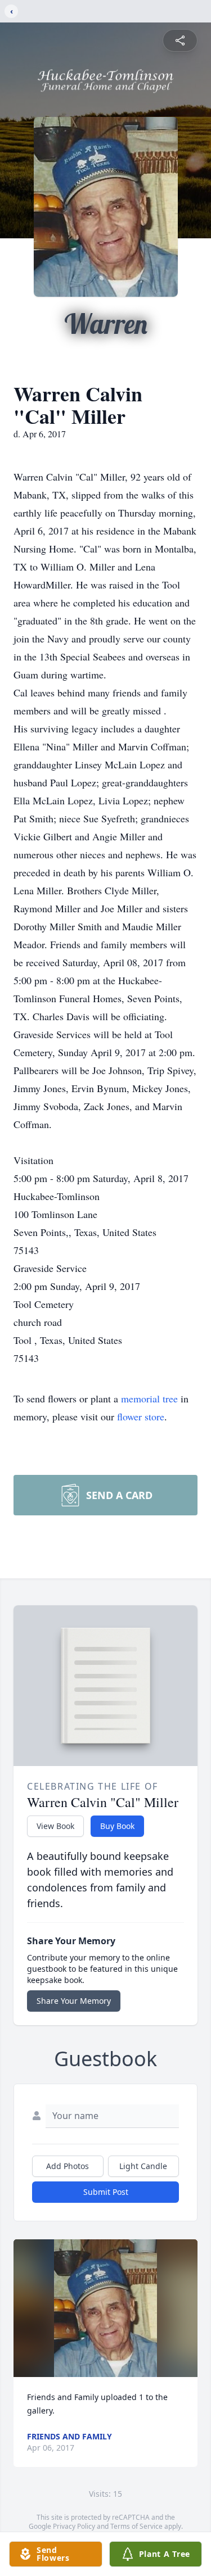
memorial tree (149, 1398)
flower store (141, 1416)
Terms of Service (136, 2526)
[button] (106, 2308)
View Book (55, 1826)
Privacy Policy (74, 2526)
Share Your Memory (74, 2001)
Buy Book (117, 1826)
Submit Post (106, 2192)
